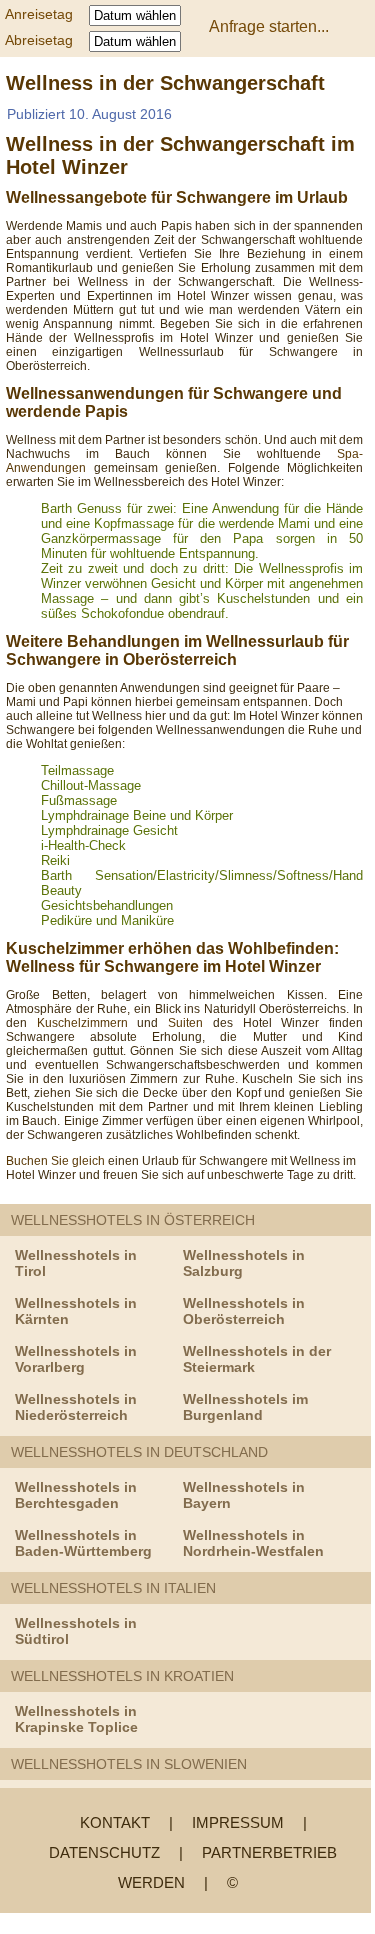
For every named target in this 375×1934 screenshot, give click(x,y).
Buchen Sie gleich (55, 1161)
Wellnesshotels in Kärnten (76, 1311)
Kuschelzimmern (82, 1023)
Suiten (190, 1023)
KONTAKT (115, 1822)
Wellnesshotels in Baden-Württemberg (83, 1543)
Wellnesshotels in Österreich (133, 1220)
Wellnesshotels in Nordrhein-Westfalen (253, 1543)
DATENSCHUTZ (104, 1852)
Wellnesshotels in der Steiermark (257, 1359)
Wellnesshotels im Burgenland (245, 1407)
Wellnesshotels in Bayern (244, 1495)
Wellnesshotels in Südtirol (76, 1631)
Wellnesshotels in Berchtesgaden (76, 1495)
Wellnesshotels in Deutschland (139, 1452)
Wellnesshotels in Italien (113, 1588)
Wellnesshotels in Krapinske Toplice (76, 1719)
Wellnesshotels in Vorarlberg (76, 1359)
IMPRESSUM (238, 1822)
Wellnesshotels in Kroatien (122, 1676)
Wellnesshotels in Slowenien (129, 1764)
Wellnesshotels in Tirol (76, 1263)
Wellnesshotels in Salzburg (244, 1263)
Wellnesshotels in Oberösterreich (244, 1311)
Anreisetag (45, 14)
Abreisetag (45, 40)
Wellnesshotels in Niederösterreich (76, 1407)
